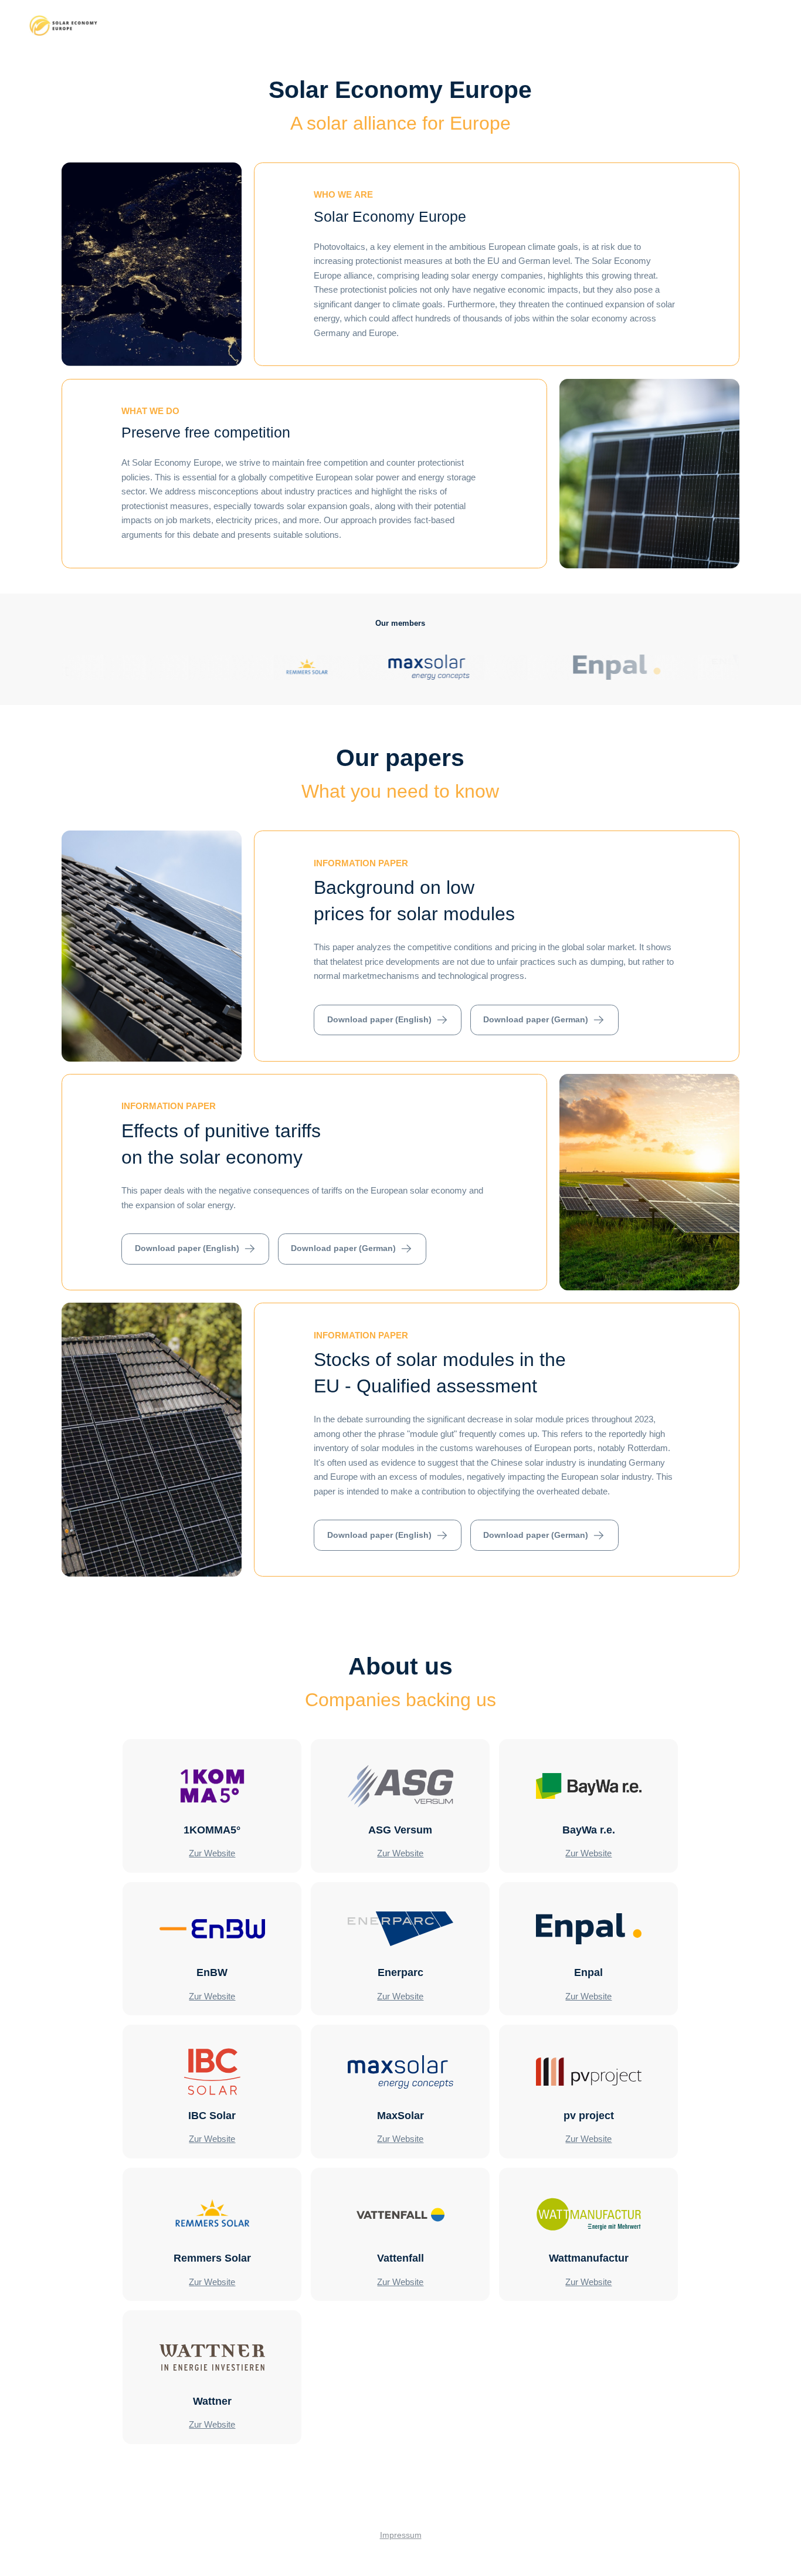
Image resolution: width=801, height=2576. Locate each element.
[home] (63, 26)
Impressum (401, 2535)
